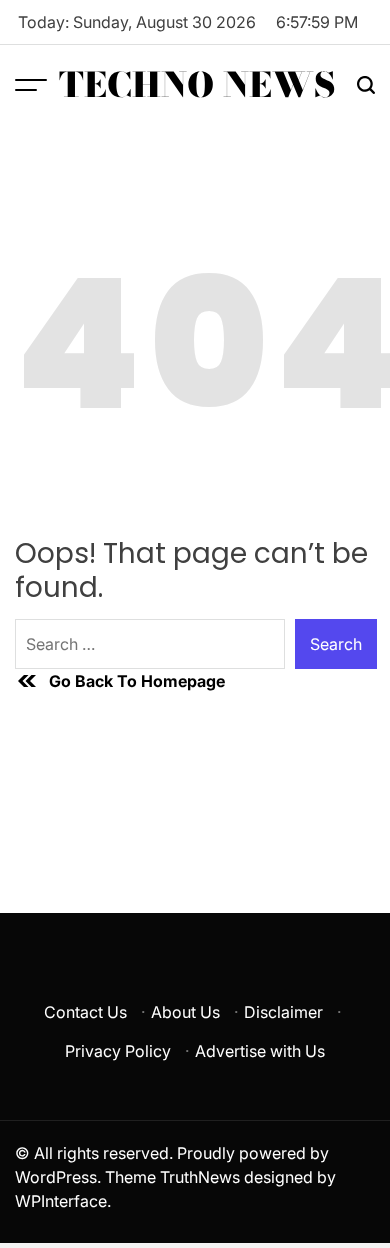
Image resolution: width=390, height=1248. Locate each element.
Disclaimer (283, 1012)
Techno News (197, 85)
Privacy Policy (118, 1051)
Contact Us (85, 1012)
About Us (185, 1012)
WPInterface (61, 1201)
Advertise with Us (260, 1051)
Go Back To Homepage (137, 681)
